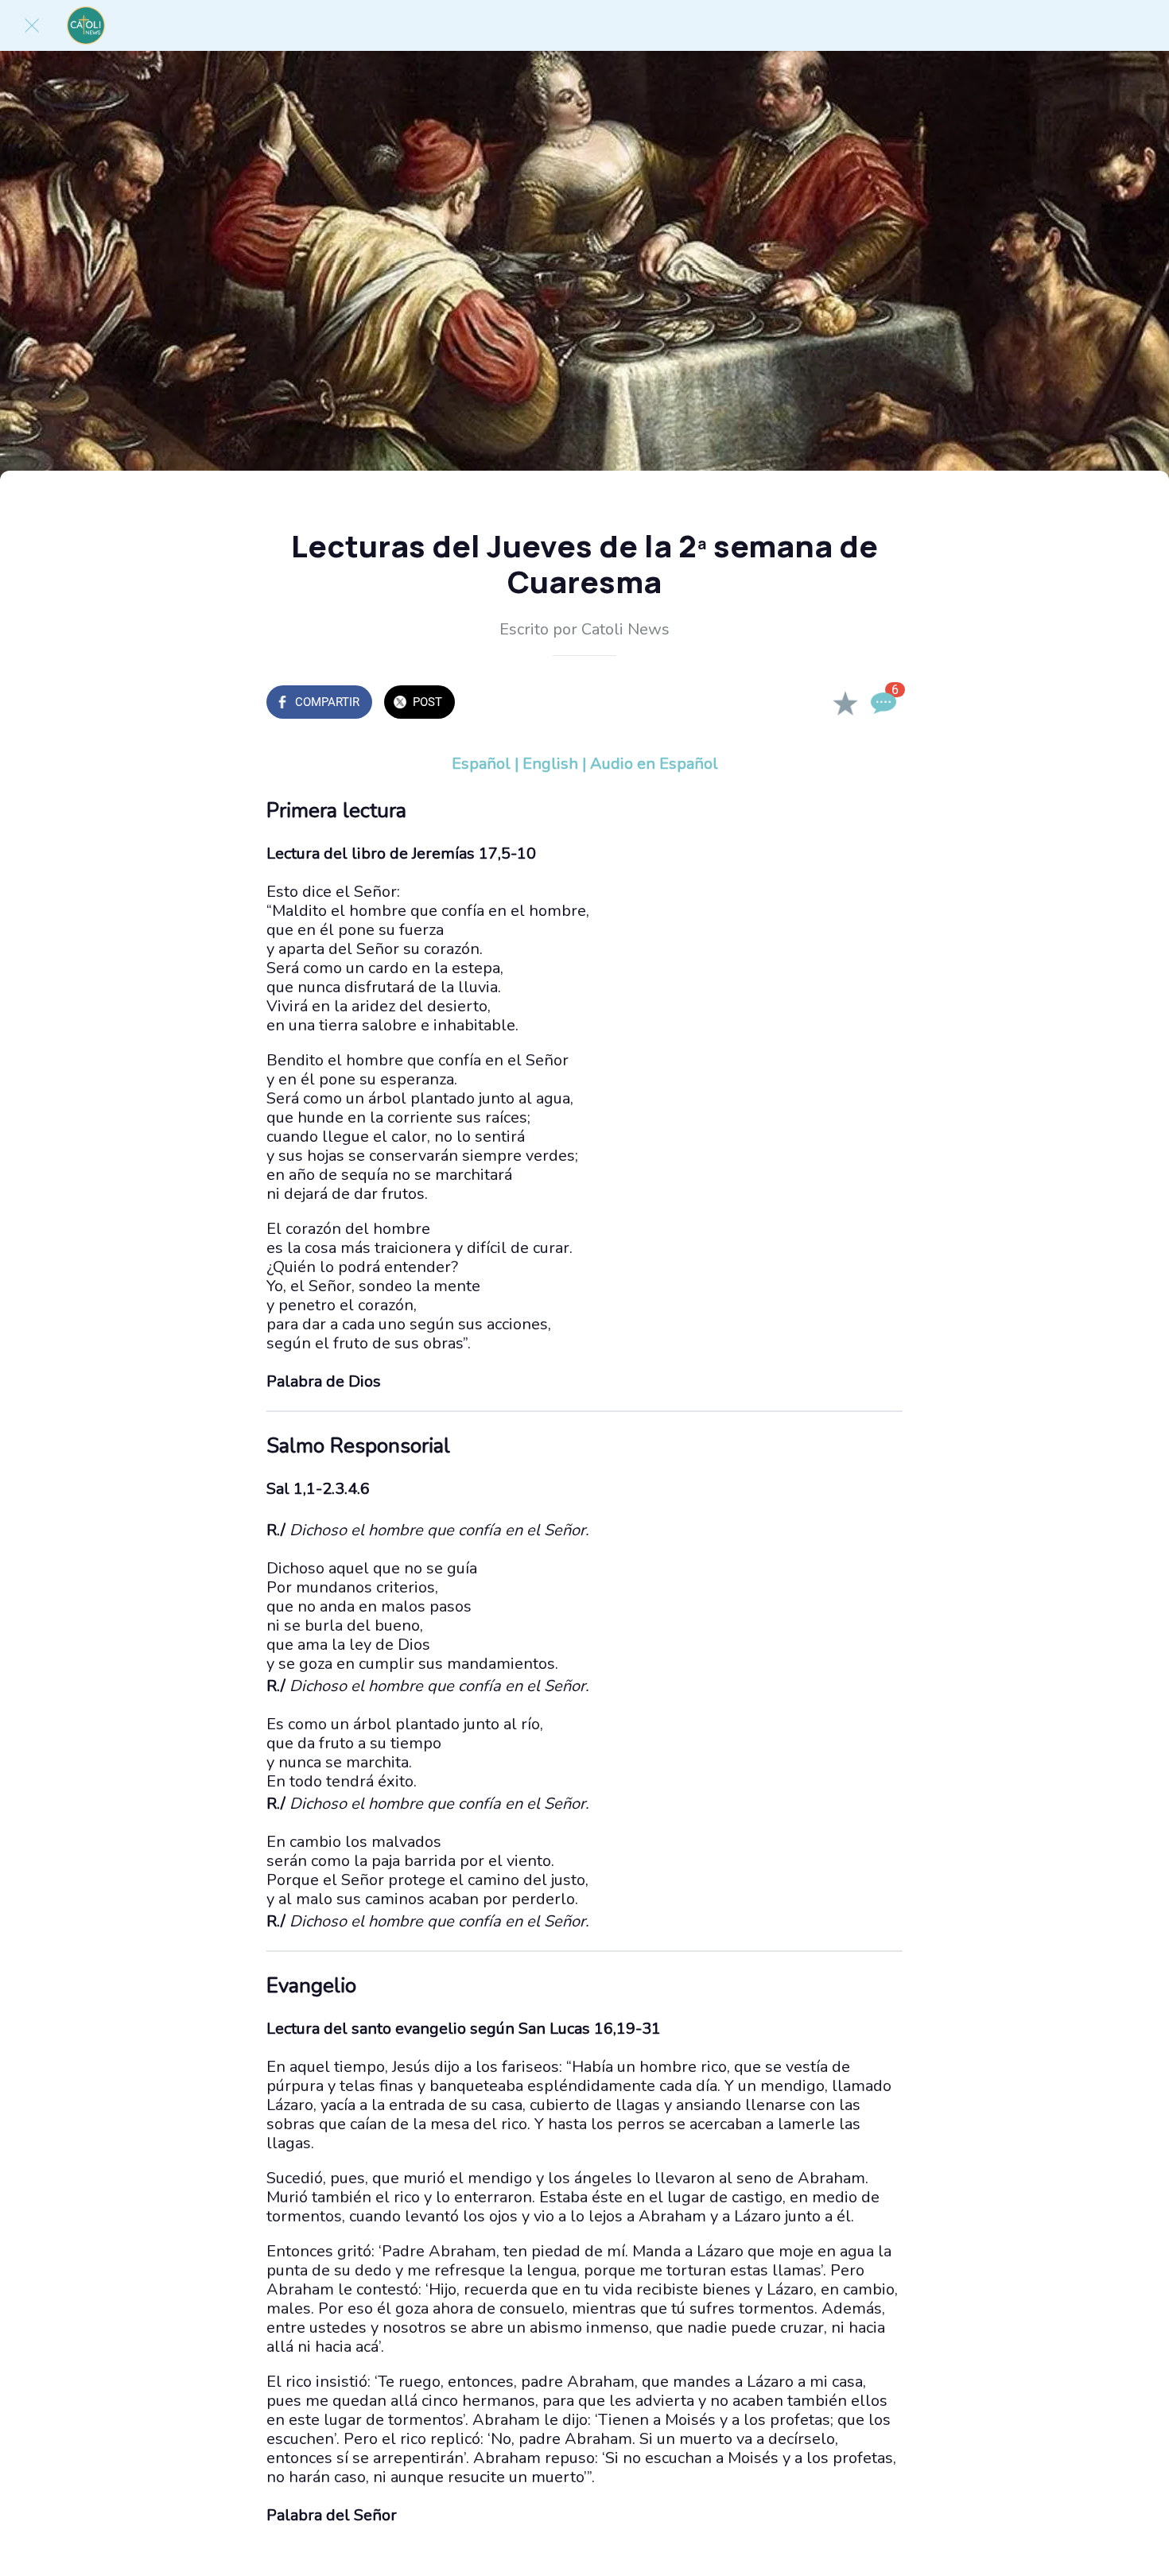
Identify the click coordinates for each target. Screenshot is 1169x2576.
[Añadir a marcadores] (845, 704)
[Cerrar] (32, 25)
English (550, 764)
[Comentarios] (884, 704)
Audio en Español (654, 764)
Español (481, 764)
